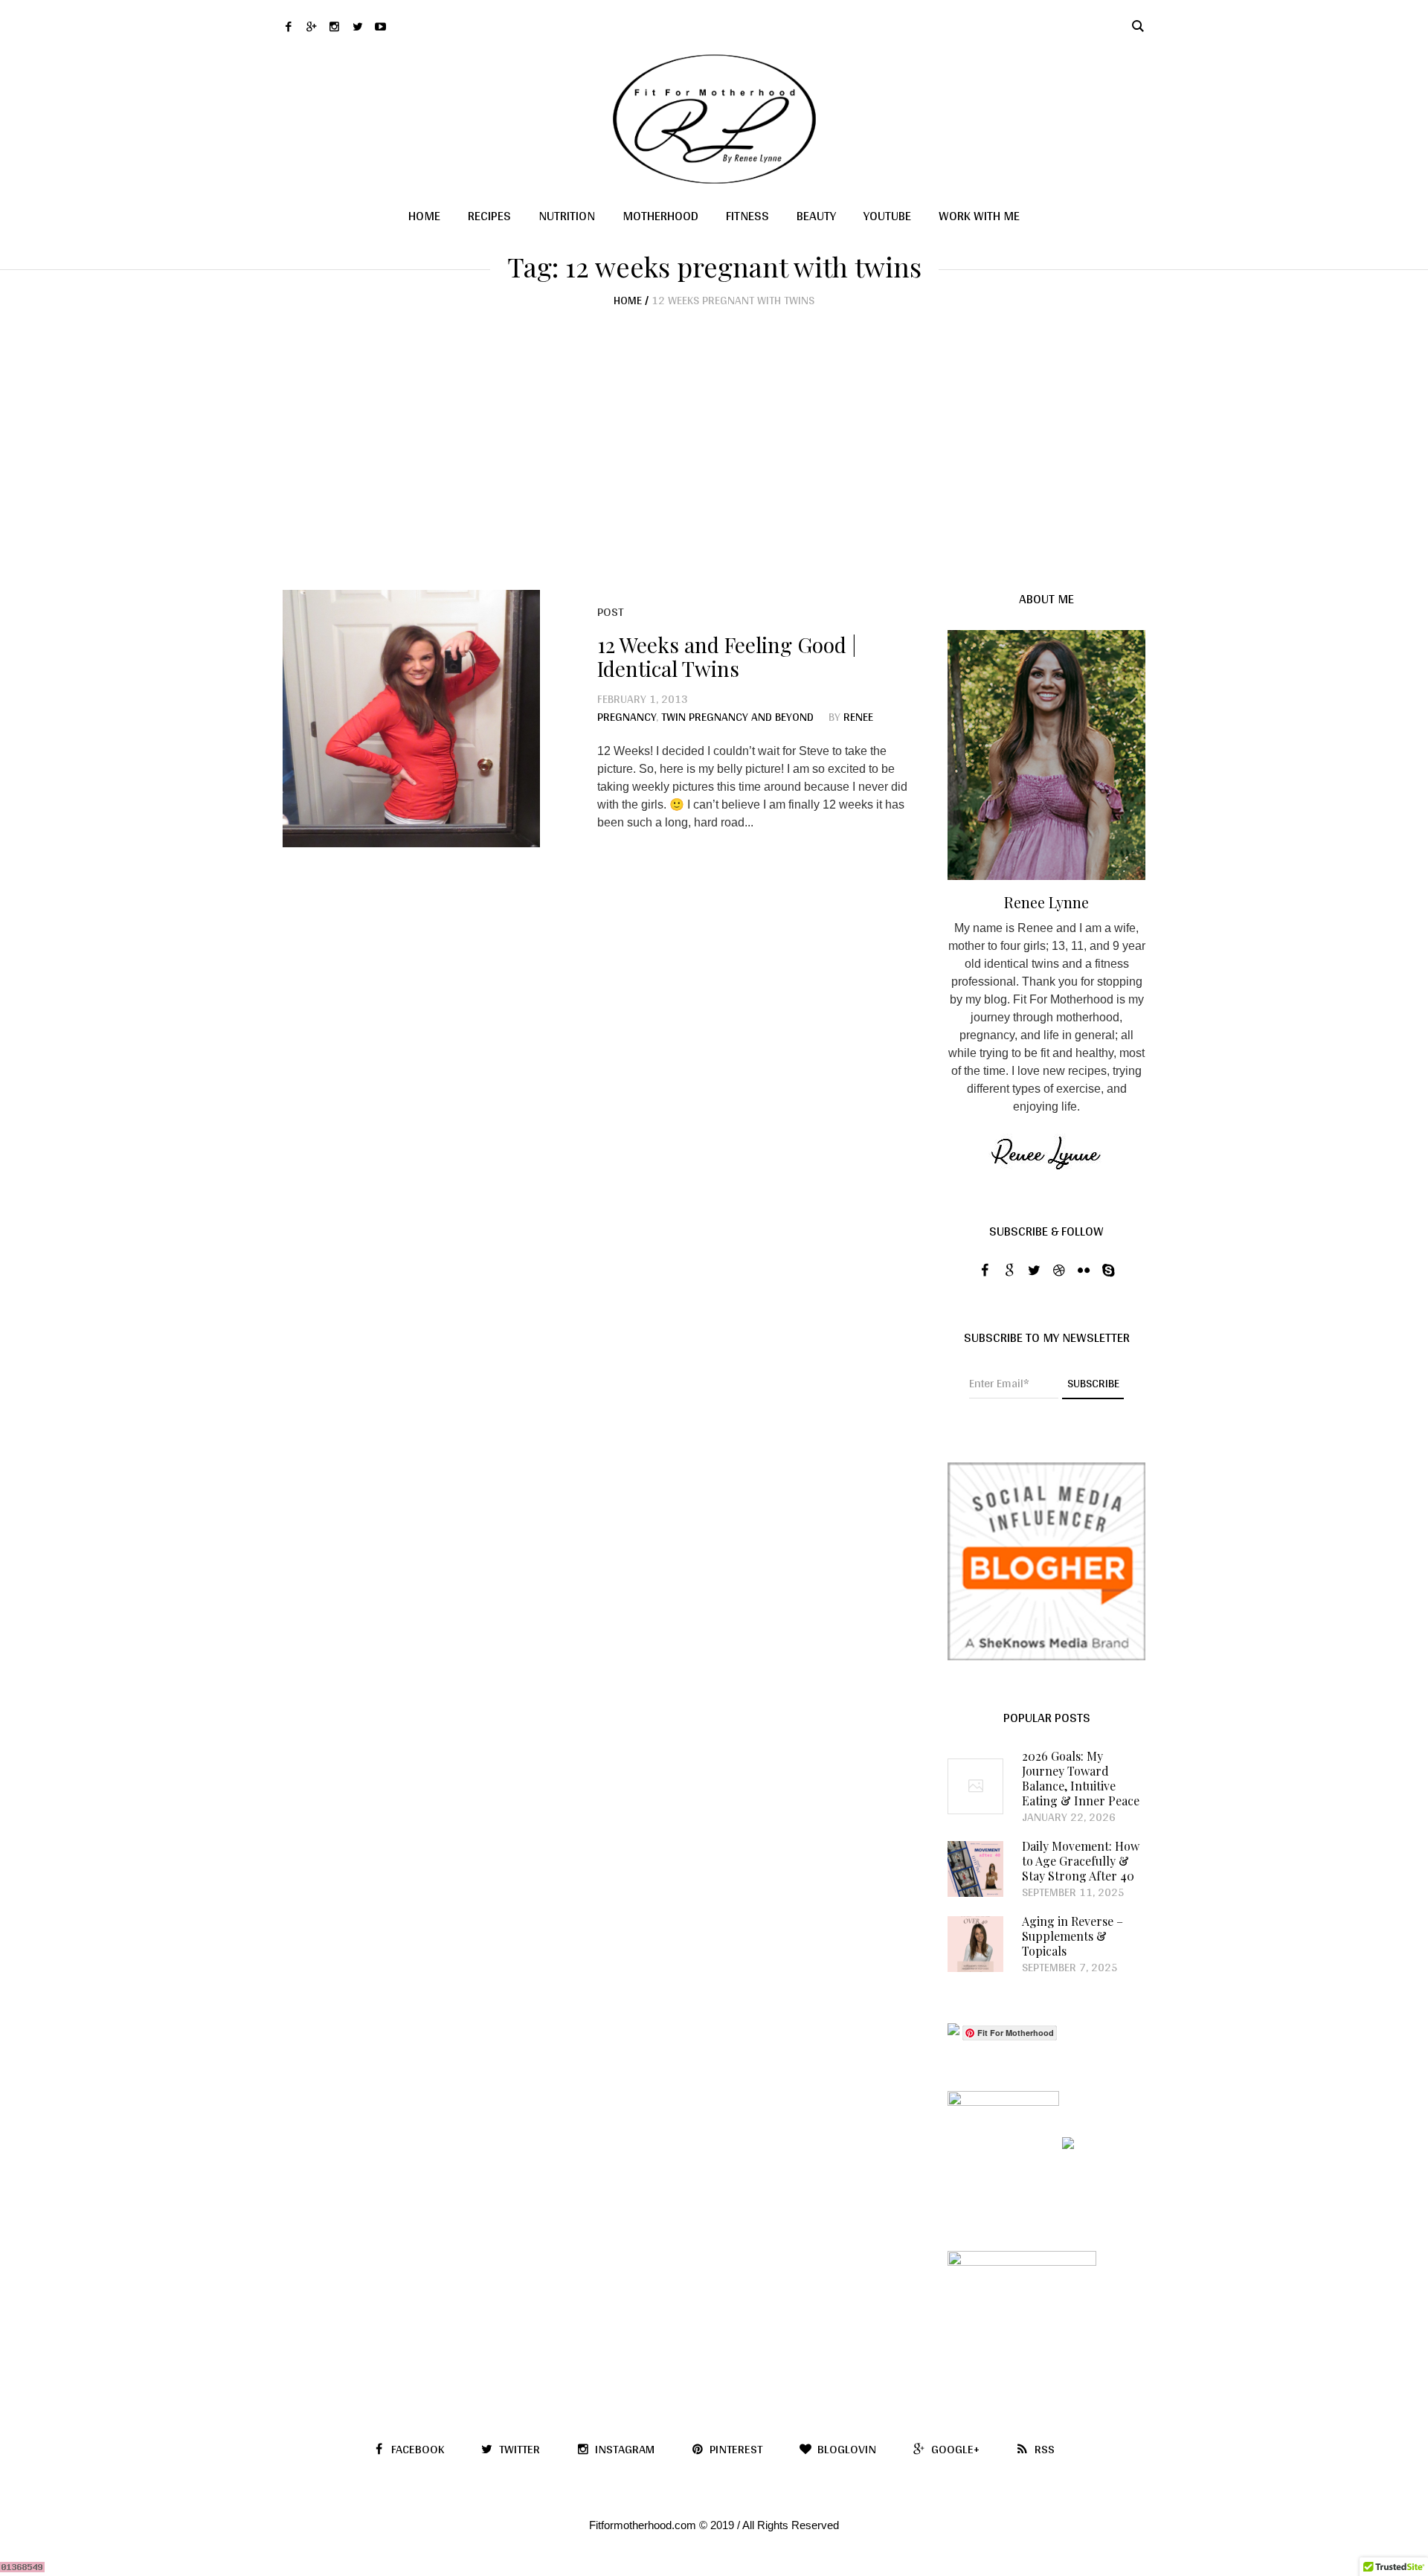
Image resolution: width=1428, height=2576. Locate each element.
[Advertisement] (714, 419)
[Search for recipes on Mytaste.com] (953, 2032)
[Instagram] (334, 26)
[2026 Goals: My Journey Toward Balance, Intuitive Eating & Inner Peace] (975, 1786)
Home (628, 300)
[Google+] (311, 26)
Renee (858, 717)
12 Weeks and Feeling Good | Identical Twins (727, 656)
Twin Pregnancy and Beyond (737, 717)
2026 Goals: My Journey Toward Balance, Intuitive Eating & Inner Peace (1081, 1779)
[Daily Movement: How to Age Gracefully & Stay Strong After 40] (975, 1868)
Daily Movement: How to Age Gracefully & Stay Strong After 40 (1081, 1861)
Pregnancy (627, 717)
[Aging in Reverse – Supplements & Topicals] (975, 1943)
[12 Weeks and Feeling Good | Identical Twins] (411, 719)
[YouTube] (380, 26)
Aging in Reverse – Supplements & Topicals (1072, 1936)
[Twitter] (357, 26)
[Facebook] (288, 26)
